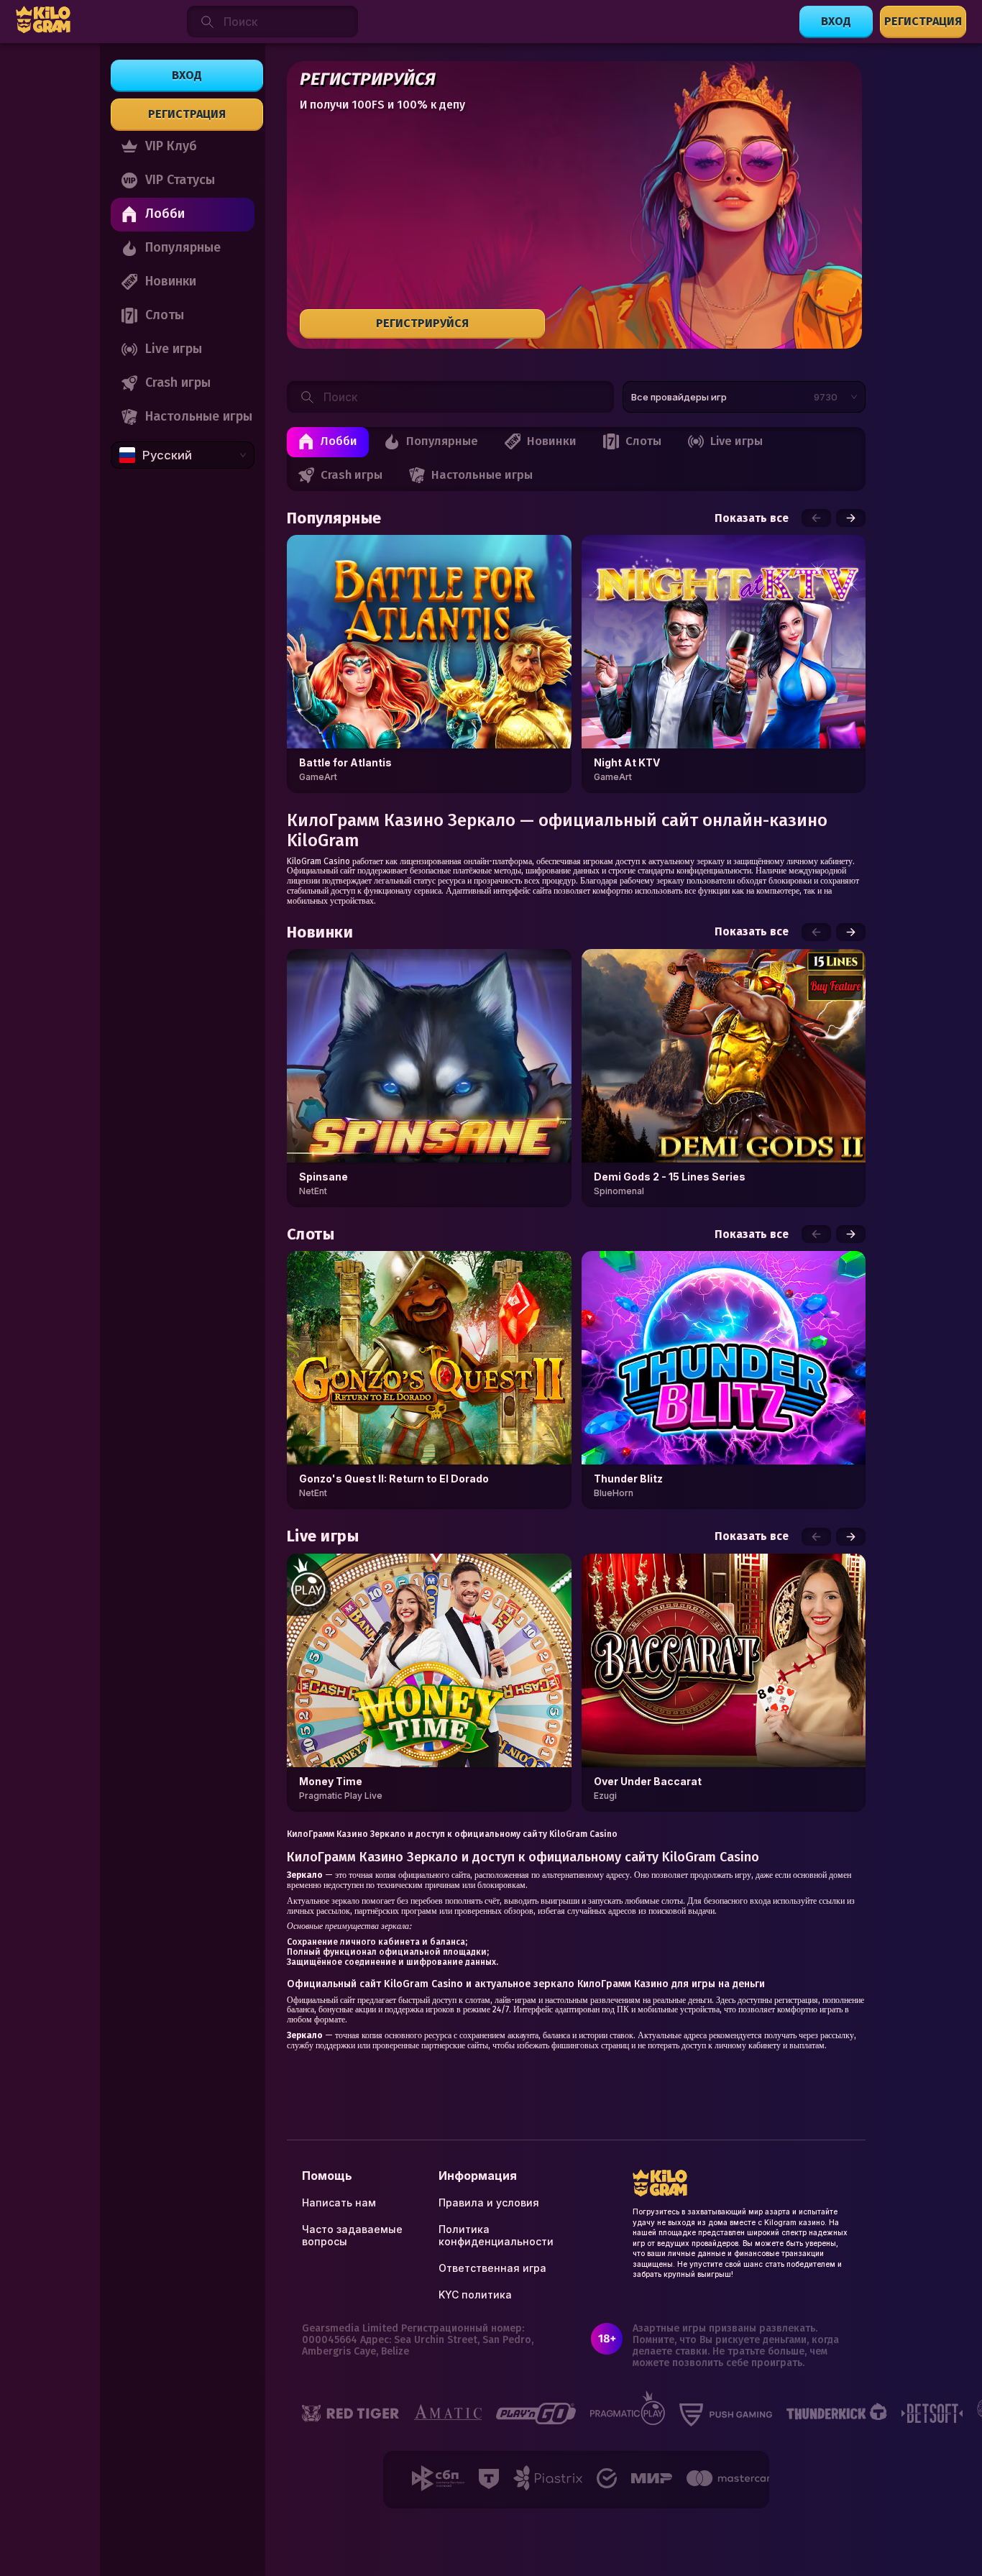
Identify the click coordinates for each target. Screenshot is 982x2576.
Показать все (752, 518)
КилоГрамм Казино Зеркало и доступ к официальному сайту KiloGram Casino (452, 1834)
